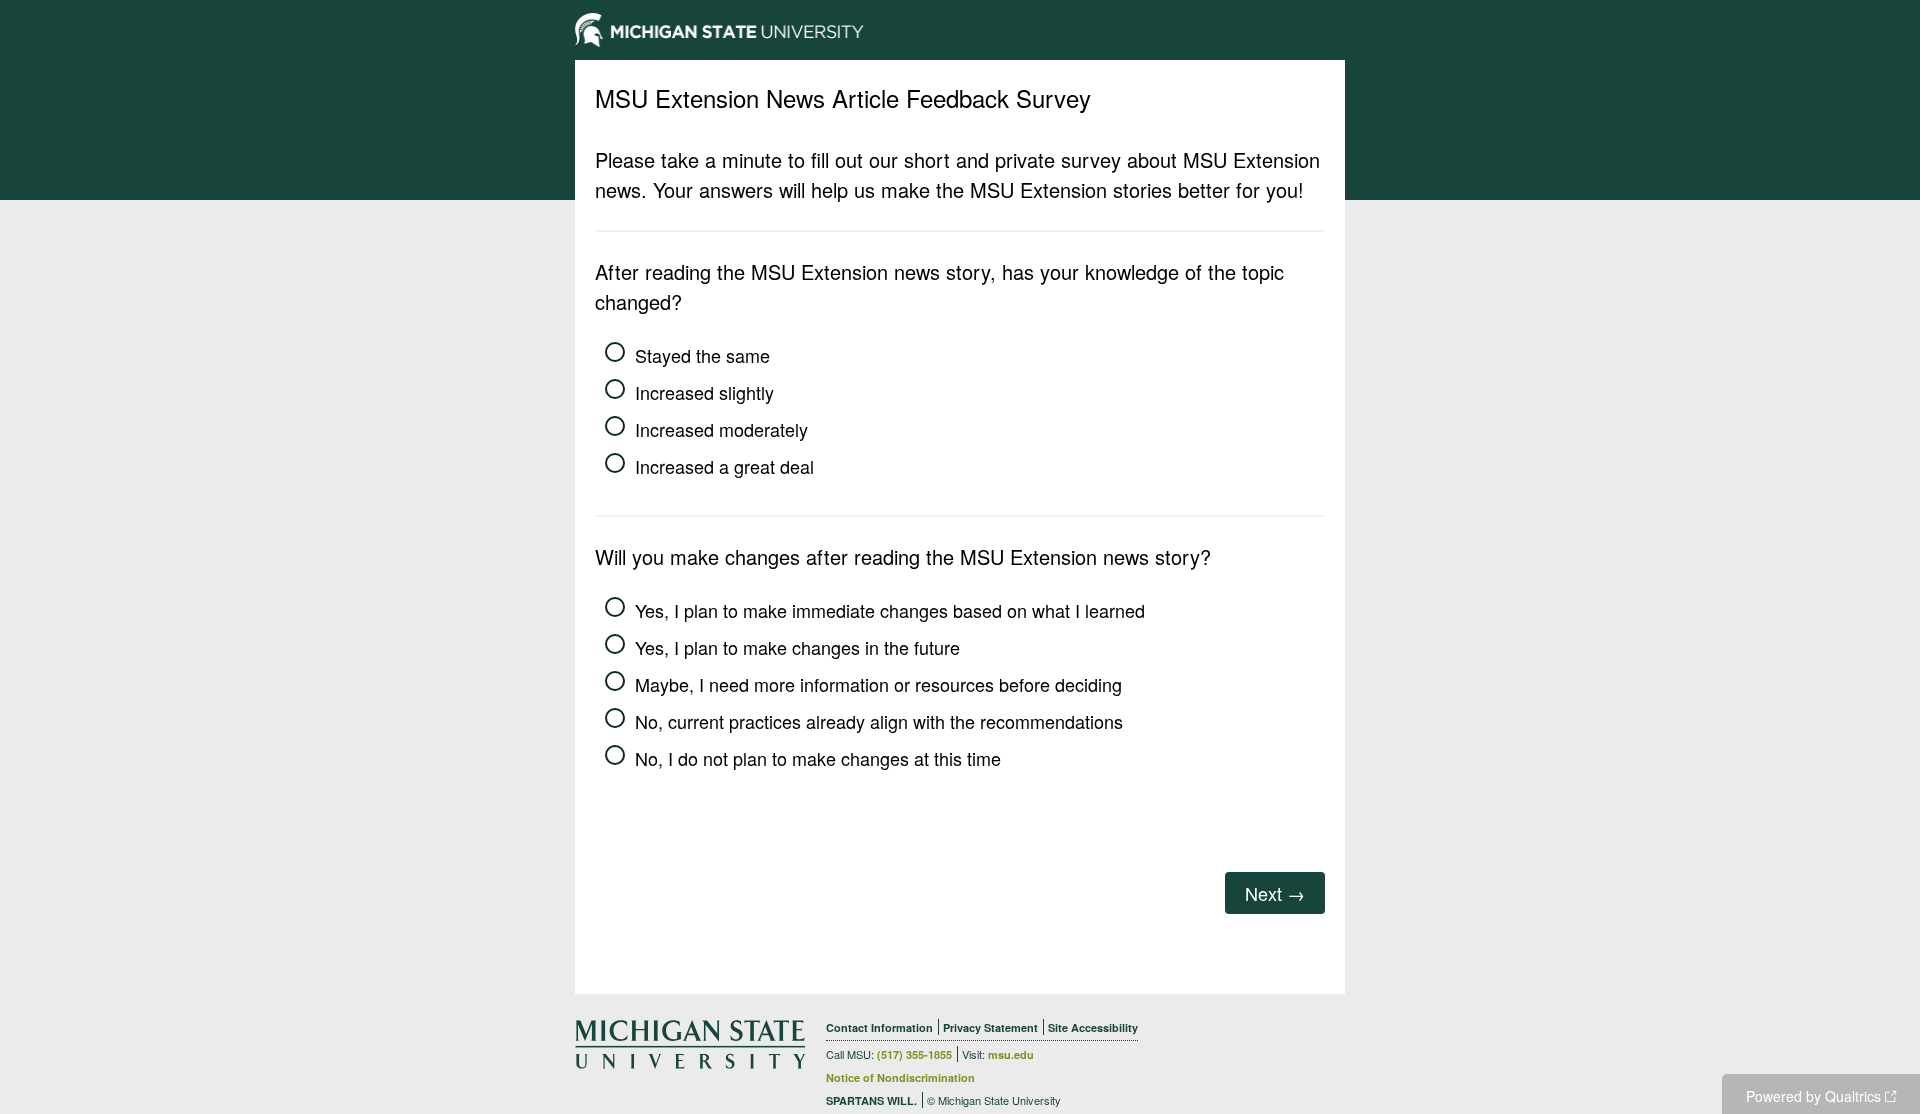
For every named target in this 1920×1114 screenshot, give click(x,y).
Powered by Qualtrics (1813, 1096)
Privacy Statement (990, 1027)
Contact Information (879, 1027)
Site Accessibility (1093, 1027)
